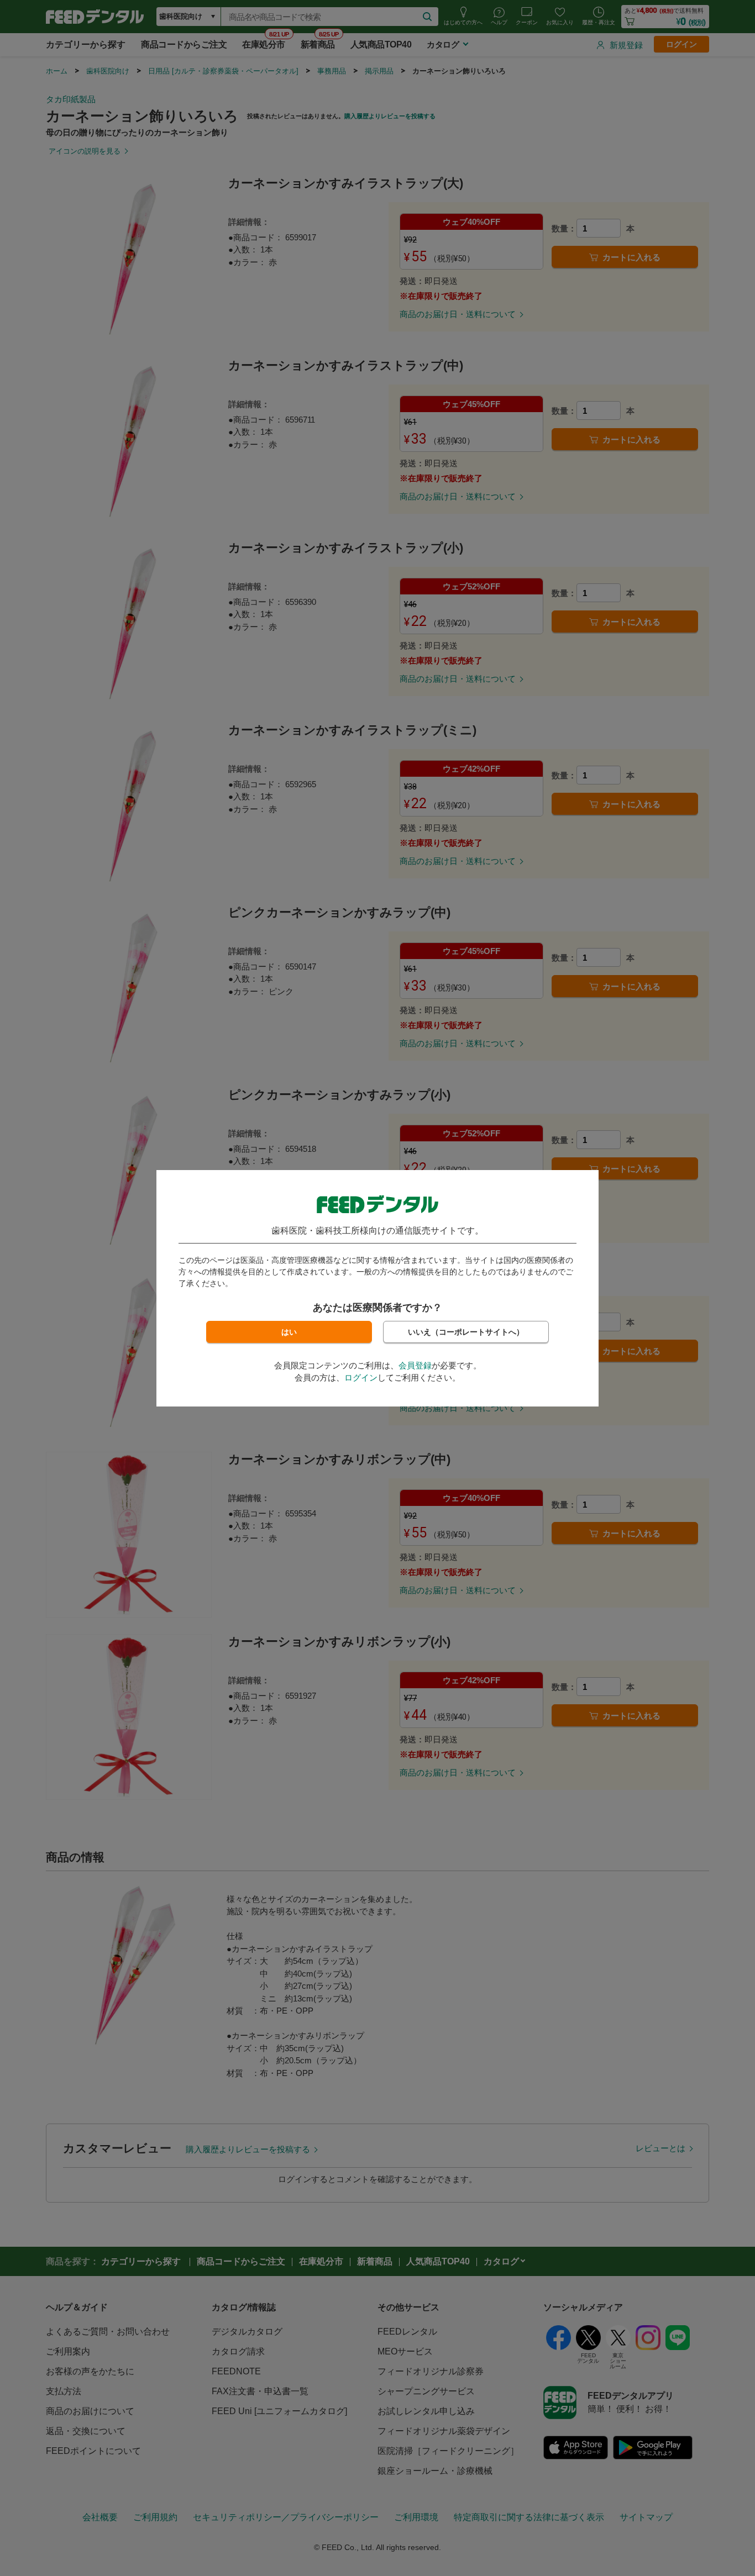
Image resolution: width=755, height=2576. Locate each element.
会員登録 (415, 1365)
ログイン (361, 1377)
